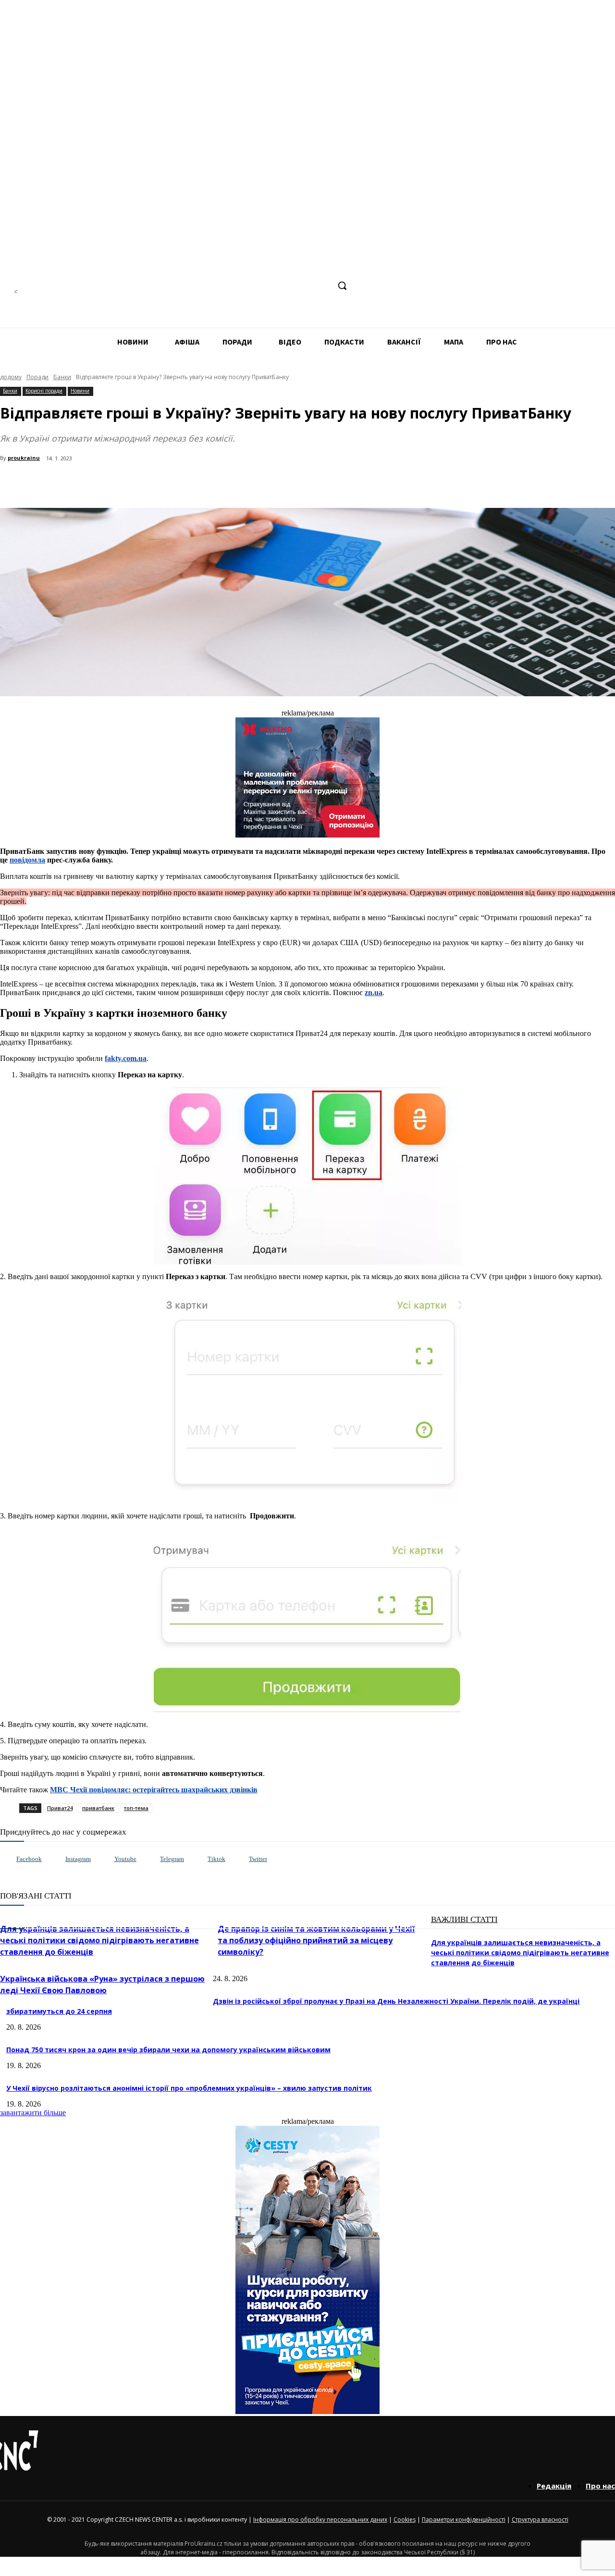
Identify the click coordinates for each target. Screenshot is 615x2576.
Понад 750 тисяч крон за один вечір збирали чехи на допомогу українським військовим (168, 2050)
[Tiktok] (198, 1859)
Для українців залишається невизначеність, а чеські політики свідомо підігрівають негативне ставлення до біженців (99, 1940)
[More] (208, 483)
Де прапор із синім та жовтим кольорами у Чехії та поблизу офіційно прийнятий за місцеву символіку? (316, 1940)
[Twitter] (239, 1859)
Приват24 (60, 1808)
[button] (342, 285)
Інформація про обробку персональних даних (320, 2520)
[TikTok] (304, 286)
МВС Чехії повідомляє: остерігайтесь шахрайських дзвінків (154, 1790)
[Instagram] (268, 286)
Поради (37, 377)
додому (11, 377)
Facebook (29, 1859)
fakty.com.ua (126, 1058)
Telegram (172, 1859)
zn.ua (374, 992)
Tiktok (216, 1859)
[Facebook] (250, 286)
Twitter (258, 1859)
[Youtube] (105, 1859)
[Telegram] (286, 286)
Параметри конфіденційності (464, 2520)
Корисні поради (44, 391)
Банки (62, 377)
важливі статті (464, 1919)
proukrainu (24, 458)
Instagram (78, 1859)
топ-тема (136, 1808)
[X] (322, 286)
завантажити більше (33, 2113)
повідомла (27, 860)
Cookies (405, 2520)
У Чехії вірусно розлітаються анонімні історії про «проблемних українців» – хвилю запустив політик (189, 2088)
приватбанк (98, 1808)
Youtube (125, 1859)
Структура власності (540, 2520)
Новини (80, 391)
